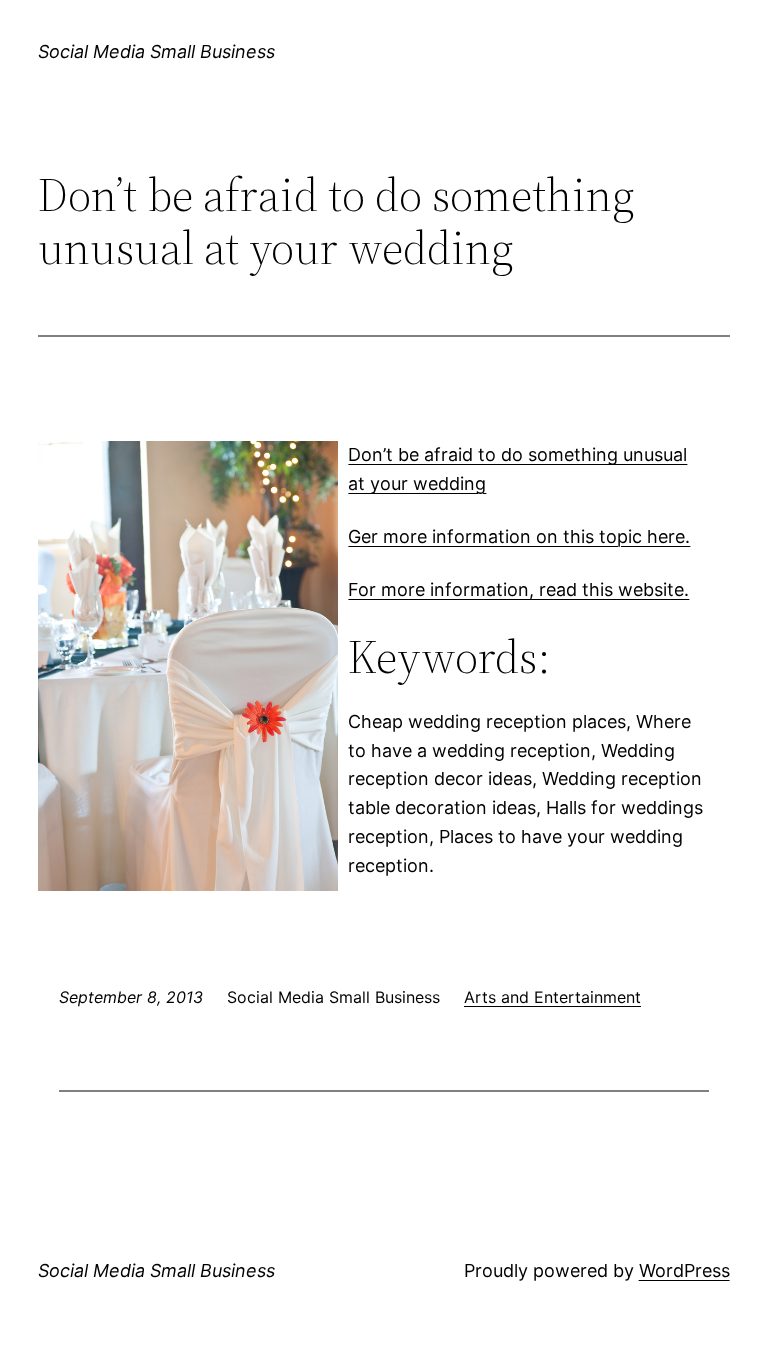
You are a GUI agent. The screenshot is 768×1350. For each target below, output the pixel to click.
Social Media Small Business (156, 51)
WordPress (684, 1270)
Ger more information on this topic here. (519, 536)
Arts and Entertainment (552, 997)
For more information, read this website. (518, 589)
